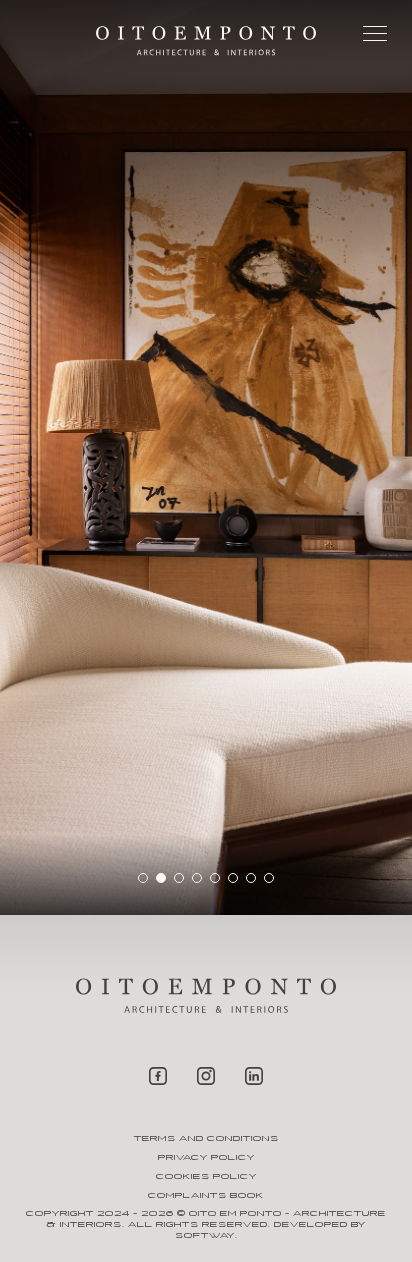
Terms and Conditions (206, 1138)
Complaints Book (206, 1195)
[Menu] (375, 38)
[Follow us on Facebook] (158, 1077)
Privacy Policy (206, 1157)
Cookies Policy (206, 1176)
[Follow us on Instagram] (206, 1077)
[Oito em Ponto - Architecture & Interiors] (206, 41)
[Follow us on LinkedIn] (254, 1077)
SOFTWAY (205, 1235)
